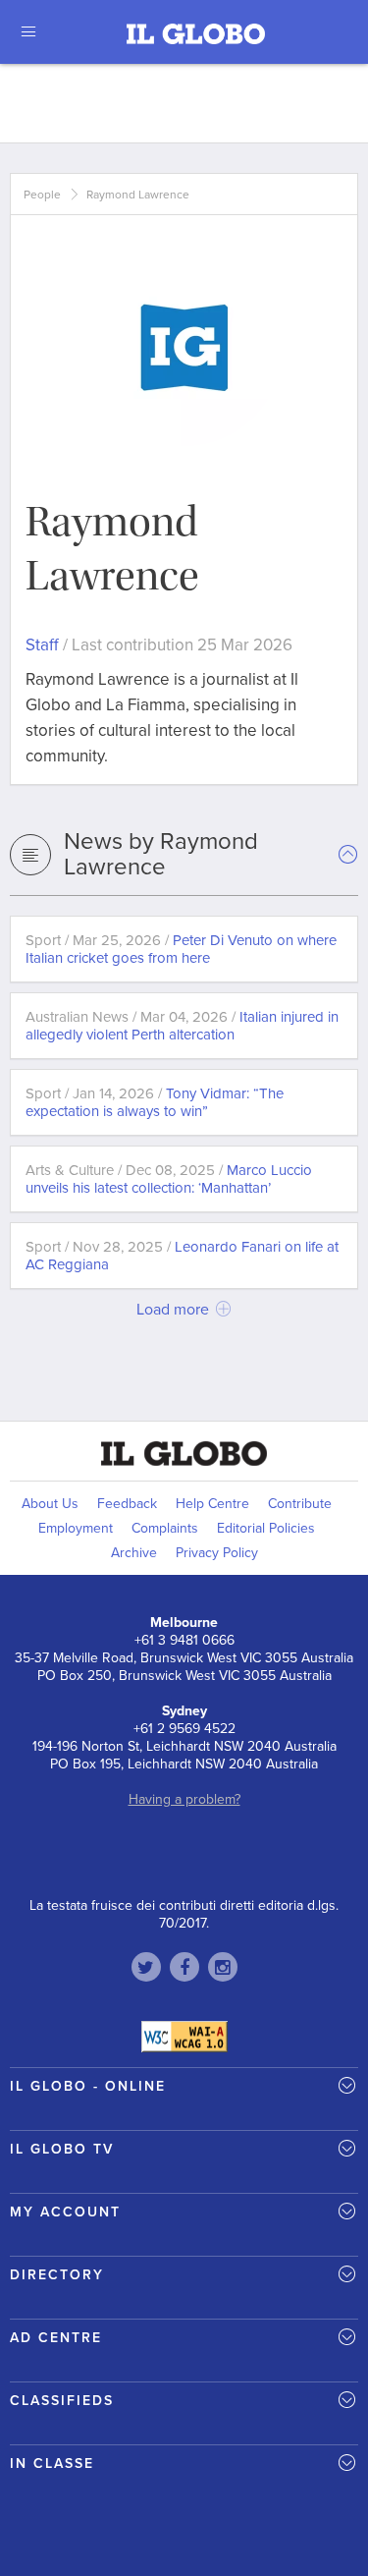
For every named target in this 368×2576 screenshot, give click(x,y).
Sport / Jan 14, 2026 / (155, 1102)
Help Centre (212, 1504)
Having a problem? (184, 1799)
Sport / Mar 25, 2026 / (181, 949)
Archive (134, 1553)
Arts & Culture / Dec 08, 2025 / (169, 1179)
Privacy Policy (217, 1553)
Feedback (127, 1504)
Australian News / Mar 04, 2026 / (182, 1026)
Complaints (165, 1528)
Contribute (300, 1504)
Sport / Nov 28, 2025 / (182, 1256)
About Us (50, 1504)
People (42, 195)
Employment (76, 1528)
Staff (42, 645)
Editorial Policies (266, 1528)
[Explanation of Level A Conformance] (184, 2036)
